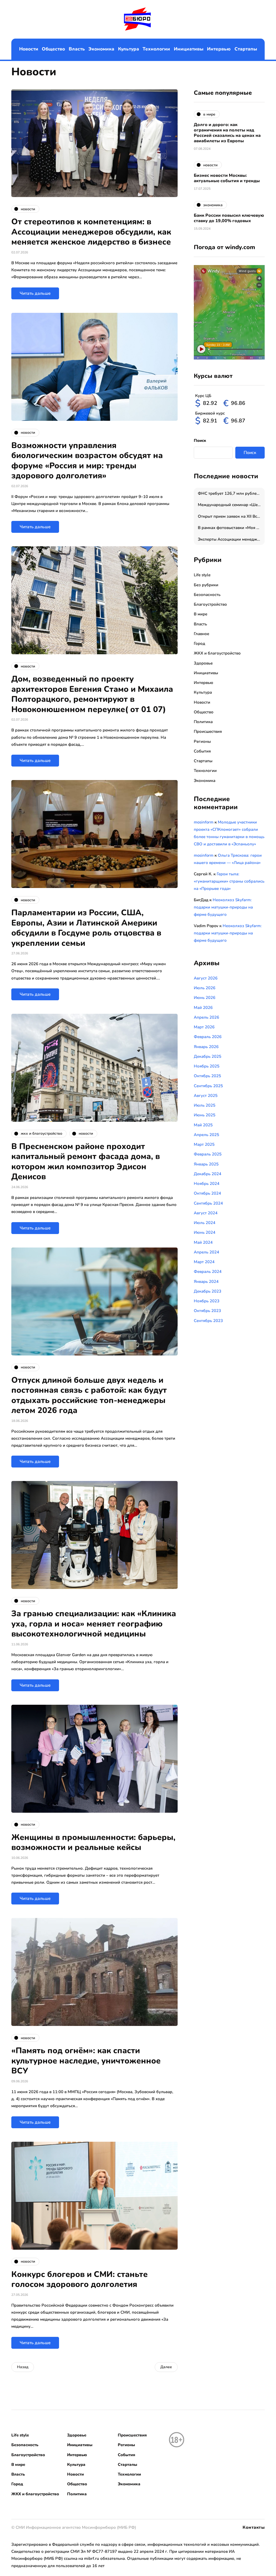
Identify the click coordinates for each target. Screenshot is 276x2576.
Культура (129, 49)
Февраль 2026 (208, 1037)
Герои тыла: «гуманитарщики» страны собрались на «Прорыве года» (229, 881)
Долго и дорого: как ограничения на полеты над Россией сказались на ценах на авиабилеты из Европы (227, 133)
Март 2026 (204, 1027)
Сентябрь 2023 (208, 1321)
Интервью (219, 49)
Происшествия (208, 731)
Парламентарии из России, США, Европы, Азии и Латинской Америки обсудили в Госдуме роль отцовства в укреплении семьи (86, 928)
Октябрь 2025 (207, 1076)
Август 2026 (206, 978)
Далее (166, 2367)
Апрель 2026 (206, 1017)
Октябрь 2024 (207, 1193)
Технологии (156, 49)
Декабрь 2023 (208, 1291)
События (202, 751)
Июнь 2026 (205, 998)
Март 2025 (204, 1144)
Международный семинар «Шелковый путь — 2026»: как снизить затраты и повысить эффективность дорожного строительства (231, 505)
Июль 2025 (205, 1105)
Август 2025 (206, 1096)
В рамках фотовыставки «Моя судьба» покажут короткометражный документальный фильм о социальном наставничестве (231, 528)
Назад (23, 2367)
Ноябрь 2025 (207, 1066)
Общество (53, 49)
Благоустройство (210, 604)
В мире (201, 614)
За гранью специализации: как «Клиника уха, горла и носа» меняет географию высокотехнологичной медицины (94, 1624)
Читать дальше (35, 293)
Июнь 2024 (205, 1232)
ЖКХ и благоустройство (217, 653)
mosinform (204, 822)
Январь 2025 (206, 1164)
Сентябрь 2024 (208, 1203)
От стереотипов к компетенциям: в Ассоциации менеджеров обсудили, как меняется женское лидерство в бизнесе (91, 232)
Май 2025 (203, 1125)
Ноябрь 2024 (207, 1184)
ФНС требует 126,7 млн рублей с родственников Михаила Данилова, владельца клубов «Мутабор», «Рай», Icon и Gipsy (231, 493)
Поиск (200, 440)
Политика (203, 722)
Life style (202, 575)
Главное (201, 634)
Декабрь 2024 (208, 1174)
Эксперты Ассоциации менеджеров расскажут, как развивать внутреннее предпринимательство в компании (231, 539)
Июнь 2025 (205, 1115)
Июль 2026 (205, 988)
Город (199, 643)
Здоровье (203, 663)
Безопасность (207, 595)
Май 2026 (203, 1008)
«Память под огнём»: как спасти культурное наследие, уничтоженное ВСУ (86, 2061)
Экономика (101, 49)
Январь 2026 (206, 1047)
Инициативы (189, 49)
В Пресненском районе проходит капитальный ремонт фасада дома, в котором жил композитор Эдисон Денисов (86, 1162)
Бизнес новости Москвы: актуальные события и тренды (227, 178)
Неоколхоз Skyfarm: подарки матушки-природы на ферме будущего (223, 907)
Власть (77, 49)
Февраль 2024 (208, 1272)
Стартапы (246, 49)
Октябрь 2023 (207, 1311)
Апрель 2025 (206, 1135)
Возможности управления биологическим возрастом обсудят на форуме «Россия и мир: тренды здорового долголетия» (87, 461)
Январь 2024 (206, 1282)
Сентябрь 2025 (208, 1086)
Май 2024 (203, 1242)
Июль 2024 (205, 1223)
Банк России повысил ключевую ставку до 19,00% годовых (229, 218)
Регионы (202, 741)
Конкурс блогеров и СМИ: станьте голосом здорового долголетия (80, 2280)
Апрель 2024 (206, 1252)
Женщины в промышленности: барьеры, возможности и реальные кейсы (93, 1843)
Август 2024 (206, 1213)
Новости (29, 49)
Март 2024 (204, 1262)
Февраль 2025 (208, 1154)
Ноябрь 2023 (207, 1301)
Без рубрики (206, 585)
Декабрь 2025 (208, 1056)
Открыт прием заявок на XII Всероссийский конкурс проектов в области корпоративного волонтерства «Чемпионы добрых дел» (231, 516)
